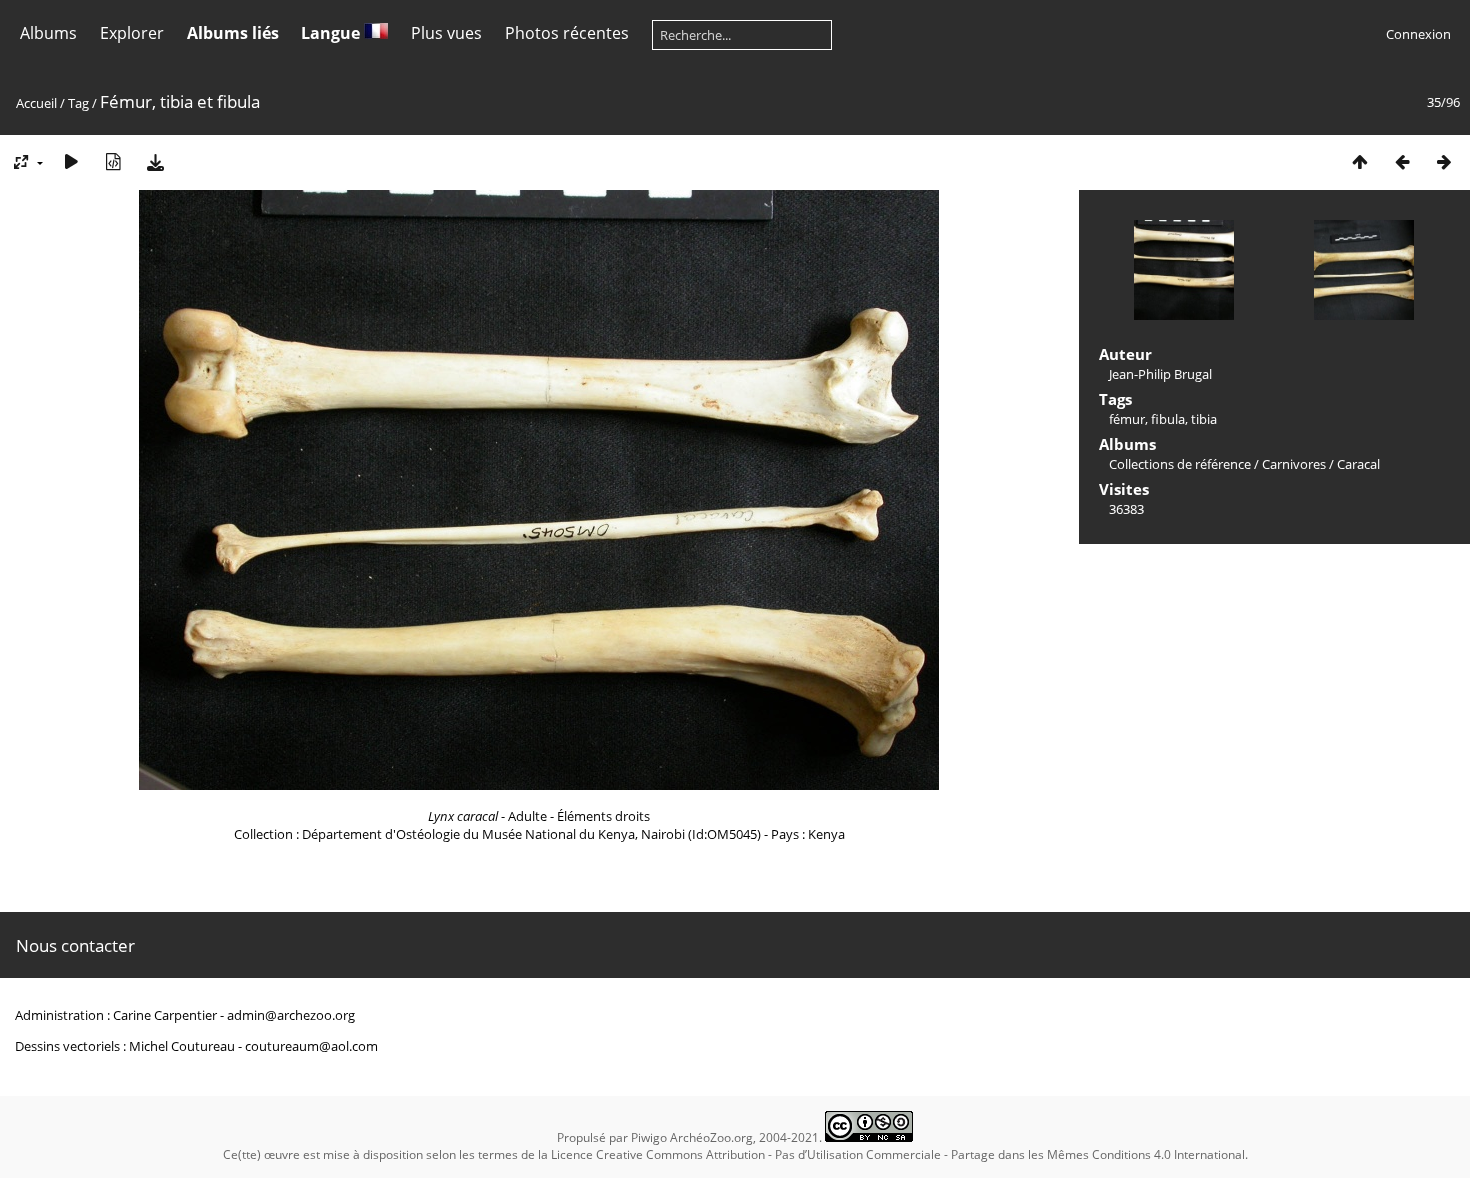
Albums (48, 33)
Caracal (1358, 464)
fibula (1168, 419)
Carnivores (1294, 464)
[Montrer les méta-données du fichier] (113, 161)
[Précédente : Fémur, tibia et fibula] (1402, 161)
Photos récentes (567, 33)
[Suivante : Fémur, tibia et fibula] (1444, 161)
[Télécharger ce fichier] (155, 161)
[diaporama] (71, 161)
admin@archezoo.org (291, 1015)
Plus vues (446, 33)
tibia (1204, 419)
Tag (78, 103)
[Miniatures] (1360, 161)
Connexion (1418, 34)
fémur (1127, 419)
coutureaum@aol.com (311, 1046)
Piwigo (649, 1137)
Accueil (36, 103)
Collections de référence (1180, 464)
